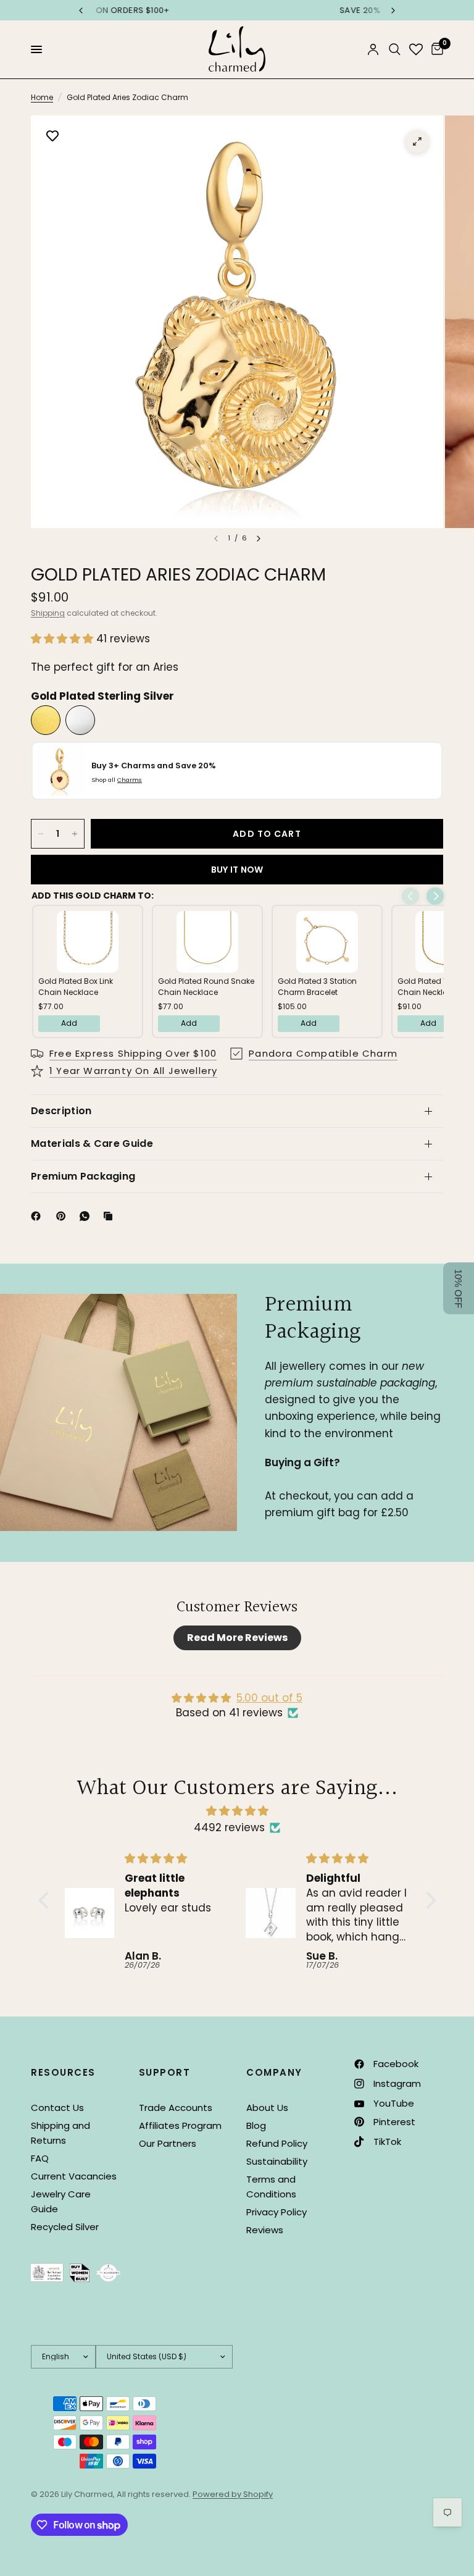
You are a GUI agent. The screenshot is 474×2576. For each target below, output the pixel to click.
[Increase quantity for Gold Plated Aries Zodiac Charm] (75, 834)
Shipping (48, 613)
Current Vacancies (74, 2176)
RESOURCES (63, 2072)
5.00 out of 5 (269, 1698)
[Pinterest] (64, 1216)
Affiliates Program (180, 2125)
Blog (256, 2125)
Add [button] (69, 1023)
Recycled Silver (65, 2227)
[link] (88, 942)
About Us (267, 2108)
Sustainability (277, 2161)
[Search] (395, 49)
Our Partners (168, 2143)
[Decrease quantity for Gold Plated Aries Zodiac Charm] (41, 834)
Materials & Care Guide (92, 1143)
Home (42, 97)
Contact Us (57, 2108)
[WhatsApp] (87, 1216)
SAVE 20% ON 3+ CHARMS (237, 10)
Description (61, 1111)
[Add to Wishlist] (52, 137)
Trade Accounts (176, 2108)
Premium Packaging (83, 1176)
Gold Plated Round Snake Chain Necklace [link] (206, 987)
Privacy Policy (276, 2212)
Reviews (265, 2230)
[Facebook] (38, 1216)
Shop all (117, 780)
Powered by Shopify (233, 2494)
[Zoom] (417, 141)
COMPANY (274, 2072)
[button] (64, 639)
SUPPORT (165, 2072)
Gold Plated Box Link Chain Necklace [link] (76, 987)
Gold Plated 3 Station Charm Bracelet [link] (317, 987)
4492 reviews (229, 1827)
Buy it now (237, 870)
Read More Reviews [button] (237, 1638)
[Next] (259, 539)
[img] (237, 1811)
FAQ (40, 2158)
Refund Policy (277, 2143)
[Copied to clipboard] (110, 1216)
